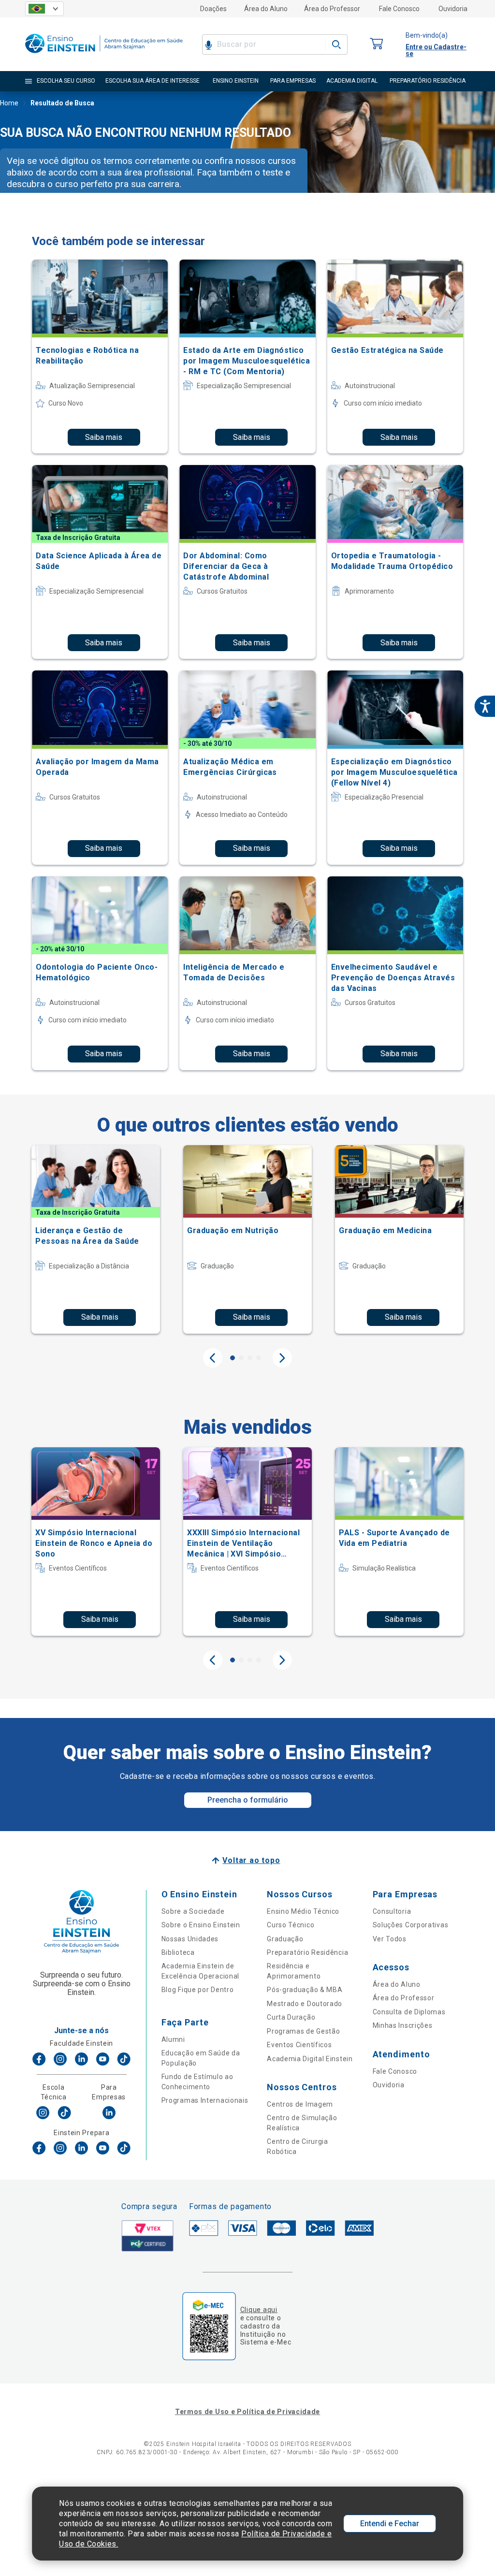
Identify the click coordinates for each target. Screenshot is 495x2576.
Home (9, 103)
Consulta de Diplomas (409, 2012)
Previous (213, 1358)
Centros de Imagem (300, 2104)
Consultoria (392, 1911)
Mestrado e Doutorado (305, 2004)
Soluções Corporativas (411, 1925)
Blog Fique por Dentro (198, 1990)
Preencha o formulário (248, 1800)
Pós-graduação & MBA (305, 1990)
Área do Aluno (266, 9)
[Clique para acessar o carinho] (377, 44)
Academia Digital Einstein (310, 2059)
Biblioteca (178, 1952)
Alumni (173, 2039)
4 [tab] (259, 1358)
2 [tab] (241, 1358)
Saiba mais (104, 437)
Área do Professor (332, 9)
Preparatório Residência (307, 1952)
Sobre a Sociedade (193, 1911)
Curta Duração (291, 2017)
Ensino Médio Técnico (303, 1911)
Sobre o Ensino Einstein (201, 1925)
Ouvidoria (453, 9)
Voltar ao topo (251, 1860)
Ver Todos (390, 1939)
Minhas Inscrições (403, 2025)
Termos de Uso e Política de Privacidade (247, 2412)
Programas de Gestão (303, 2031)
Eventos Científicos (299, 2045)
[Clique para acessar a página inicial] (104, 55)
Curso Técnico (291, 1925)
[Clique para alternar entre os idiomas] (44, 9)
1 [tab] (233, 1358)
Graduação (285, 1939)
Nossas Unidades (190, 1939)
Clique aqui (259, 2310)
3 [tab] (250, 1358)
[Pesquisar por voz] (209, 44)
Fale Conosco (399, 9)
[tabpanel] (96, 1239)
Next (282, 1358)
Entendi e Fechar (390, 2524)
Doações (213, 9)
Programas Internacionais (205, 2100)
